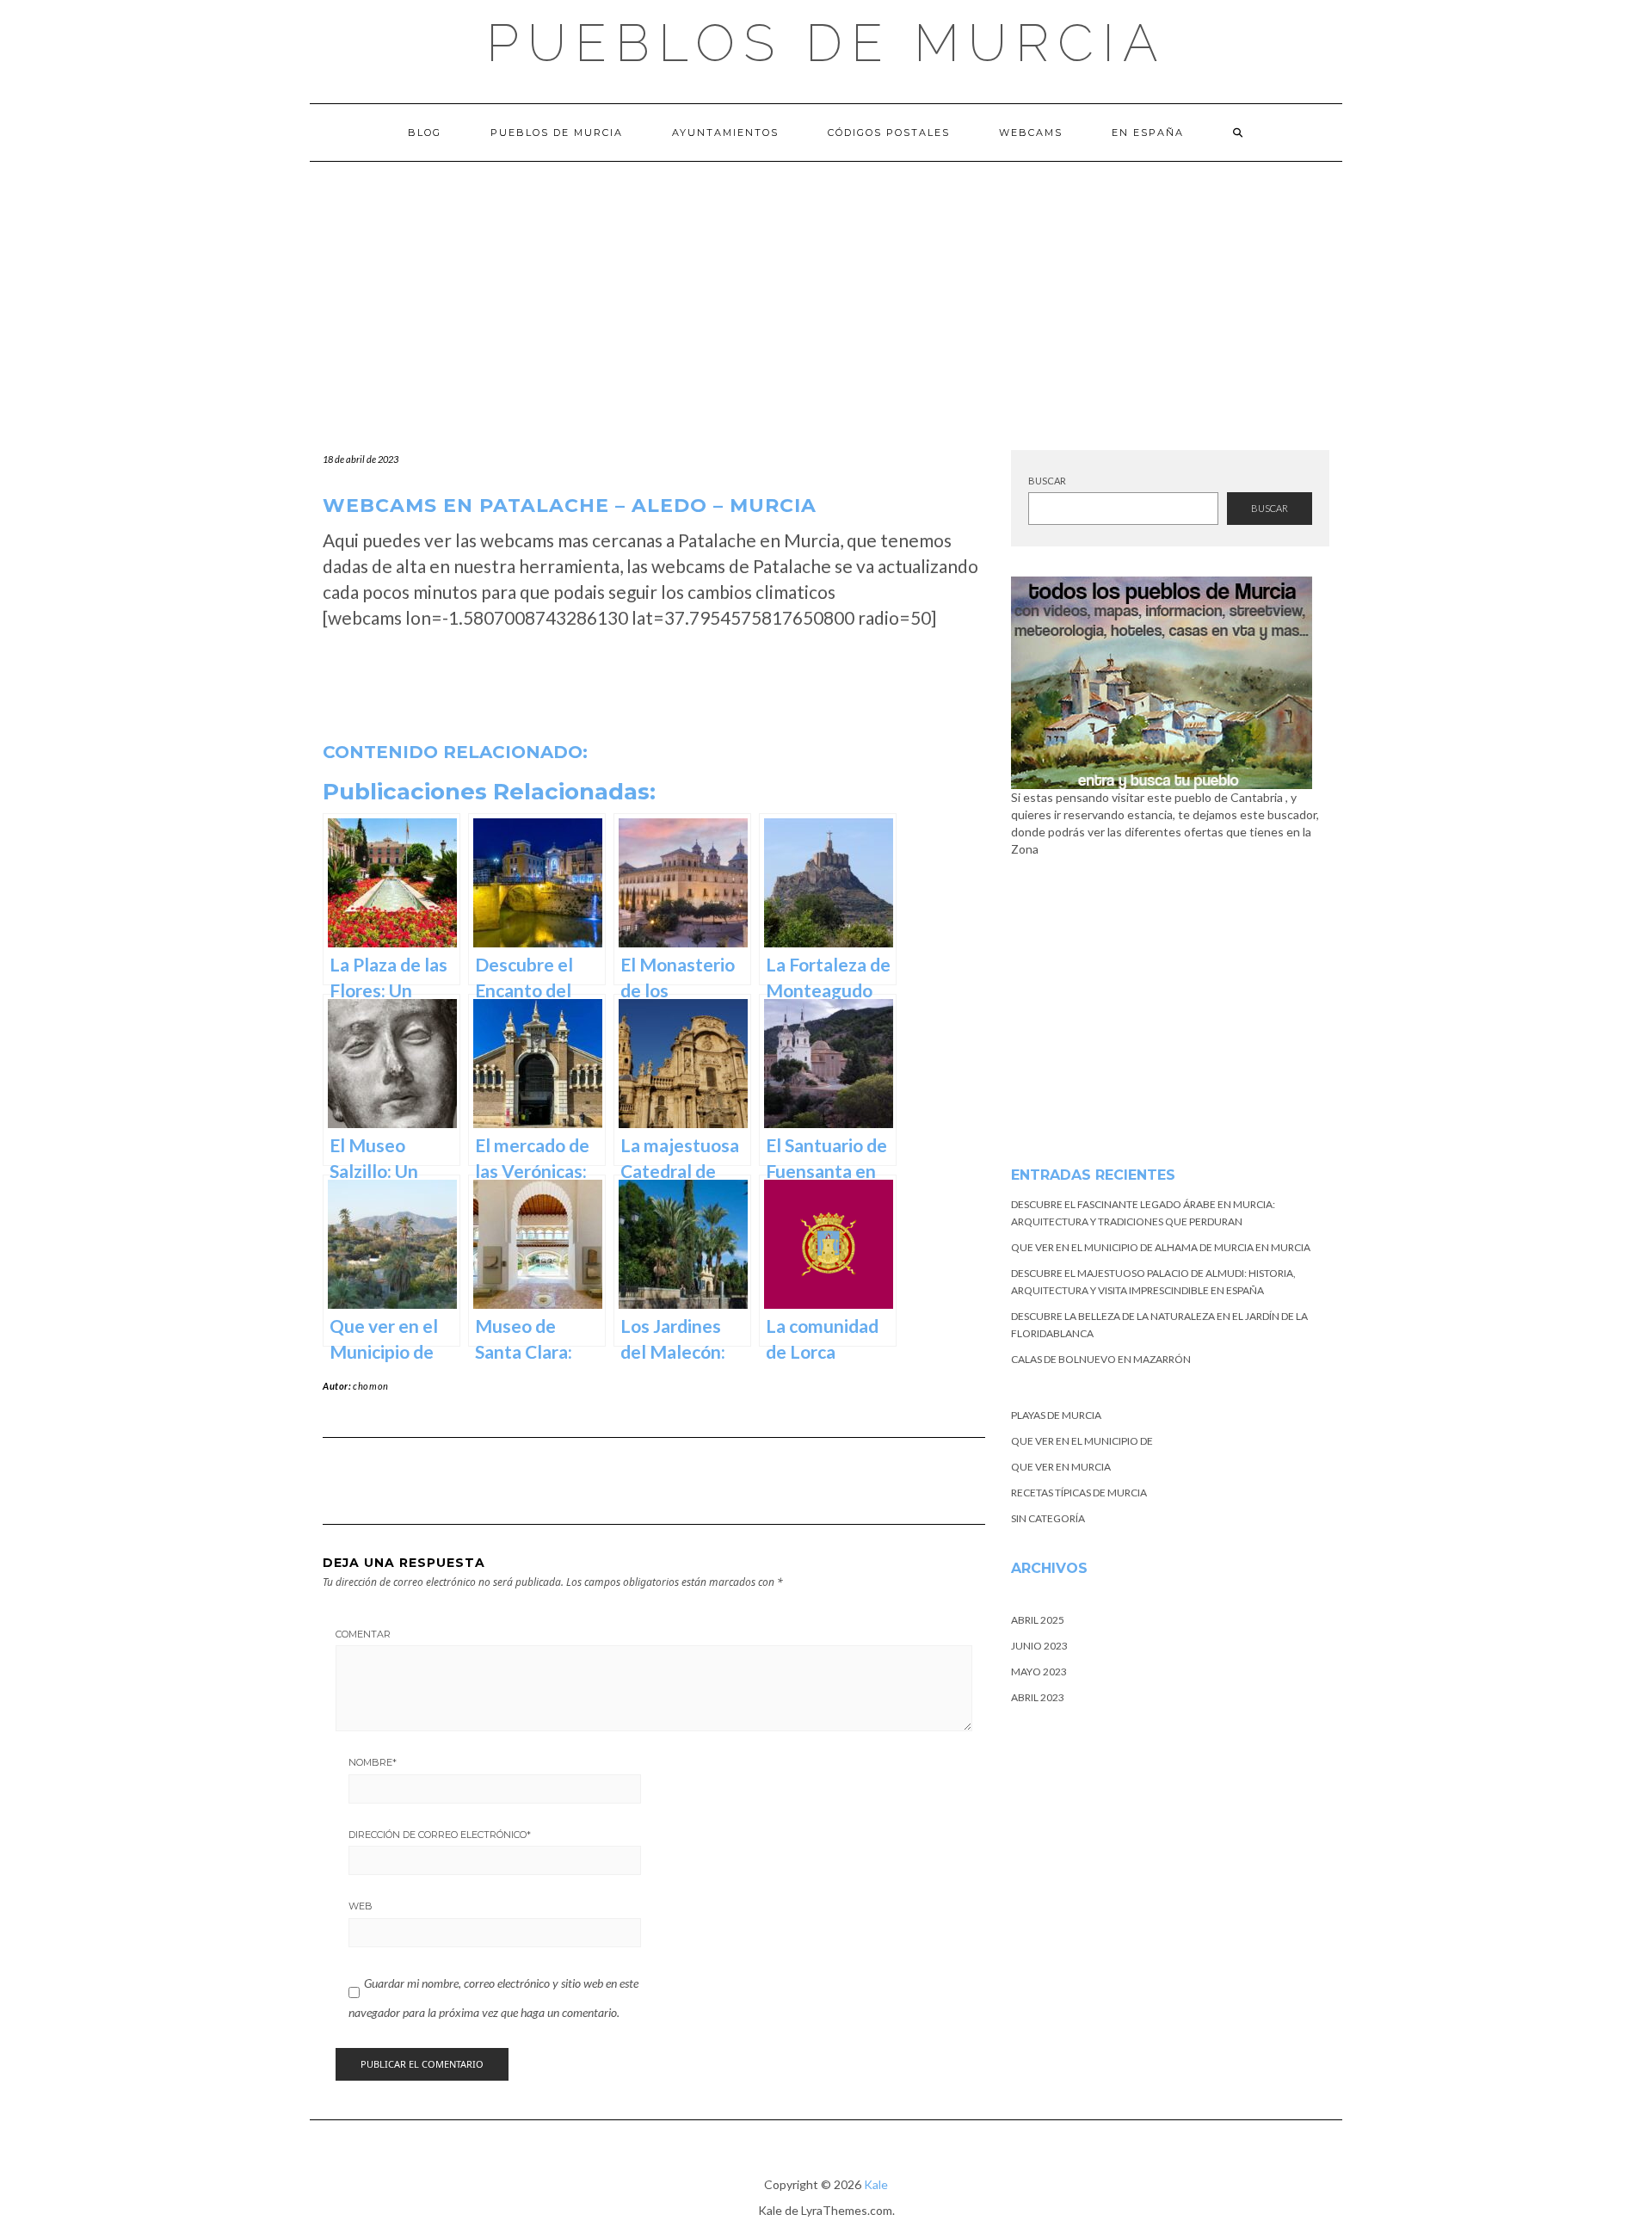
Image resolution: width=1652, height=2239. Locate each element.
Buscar (1047, 481)
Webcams (1031, 133)
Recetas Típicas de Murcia (1079, 1493)
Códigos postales (889, 133)
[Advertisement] (826, 291)
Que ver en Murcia (1061, 1467)
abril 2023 (1038, 1697)
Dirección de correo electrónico (440, 1835)
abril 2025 (1038, 1620)
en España (1148, 133)
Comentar (363, 1634)
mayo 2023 (1039, 1672)
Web (361, 1906)
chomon (371, 1386)
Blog (425, 133)
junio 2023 (1039, 1646)
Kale (876, 2184)
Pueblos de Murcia (826, 43)
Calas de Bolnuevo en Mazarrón (1101, 1359)
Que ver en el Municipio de (1082, 1441)
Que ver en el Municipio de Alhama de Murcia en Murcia (1161, 1247)
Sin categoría (1048, 1518)
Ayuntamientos (725, 133)
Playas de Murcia (1056, 1415)
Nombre (373, 1762)
